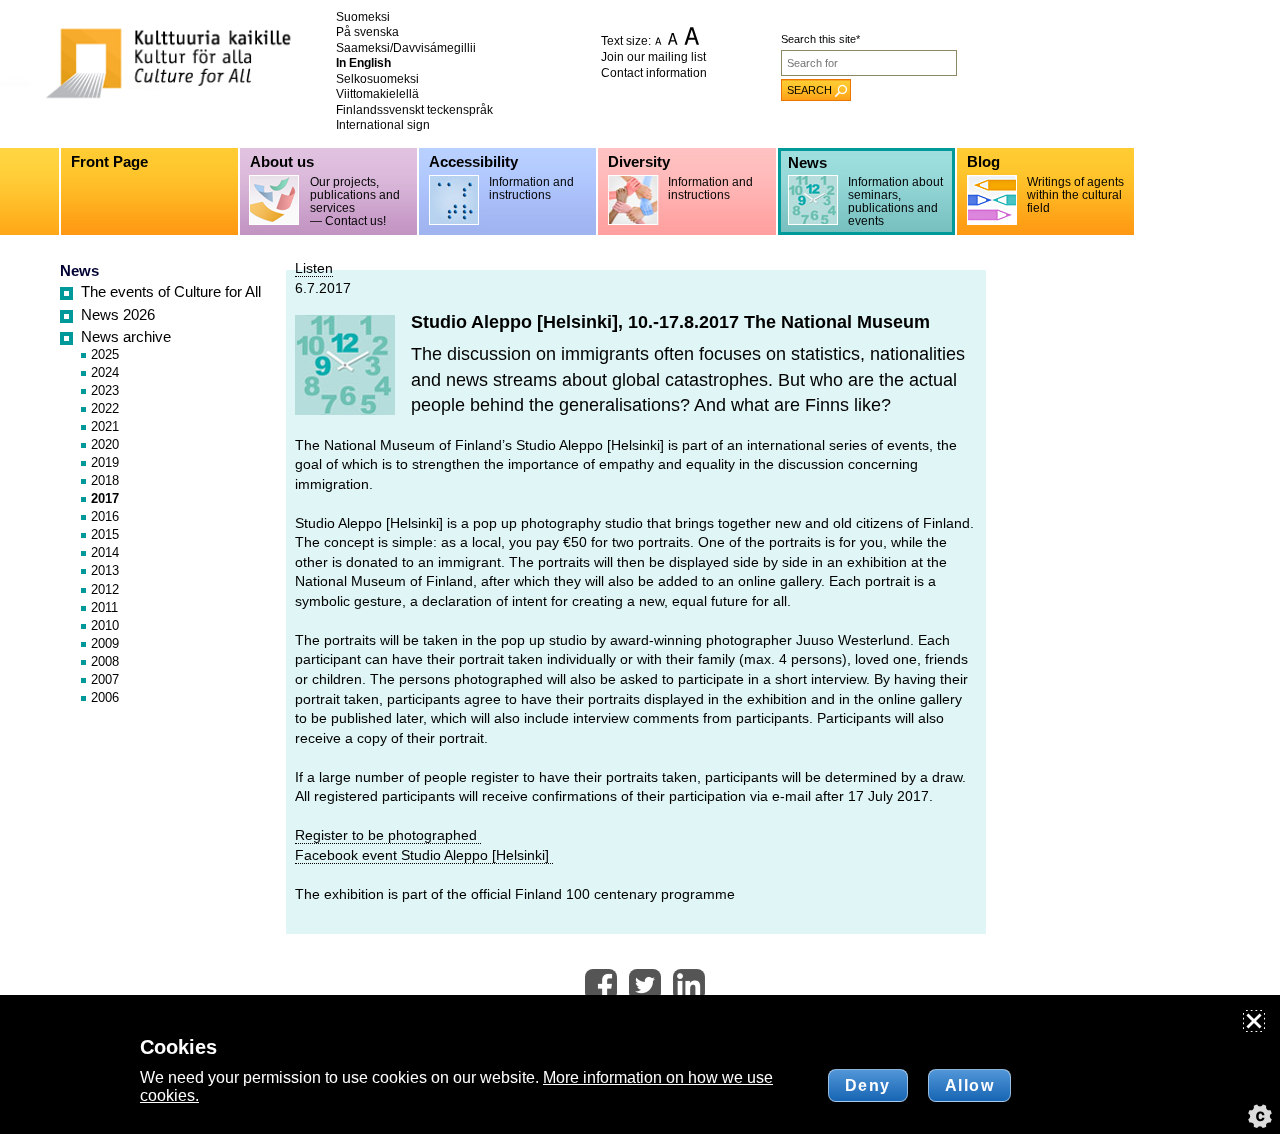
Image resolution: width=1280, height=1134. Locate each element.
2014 (105, 552)
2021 (105, 426)
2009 (105, 643)
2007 (105, 679)
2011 (104, 607)
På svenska (367, 32)
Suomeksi (363, 17)
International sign (383, 125)
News (79, 271)
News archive (126, 337)
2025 (105, 354)
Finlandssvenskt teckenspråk (414, 110)
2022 (105, 408)
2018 (105, 480)
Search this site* (820, 39)
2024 (105, 372)
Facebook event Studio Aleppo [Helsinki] (424, 855)
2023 (105, 390)
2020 (105, 444)
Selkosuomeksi (377, 79)
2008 (105, 661)
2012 (105, 589)
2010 (105, 625)
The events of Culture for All (171, 292)
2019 (105, 462)
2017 (105, 498)
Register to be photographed (388, 835)
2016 (105, 516)
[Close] (1254, 1021)
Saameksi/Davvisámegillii (406, 48)
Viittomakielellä (377, 94)
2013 (105, 570)
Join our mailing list (653, 57)
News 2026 (118, 315)
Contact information (654, 73)
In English (363, 63)
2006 (105, 697)
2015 (105, 534)
